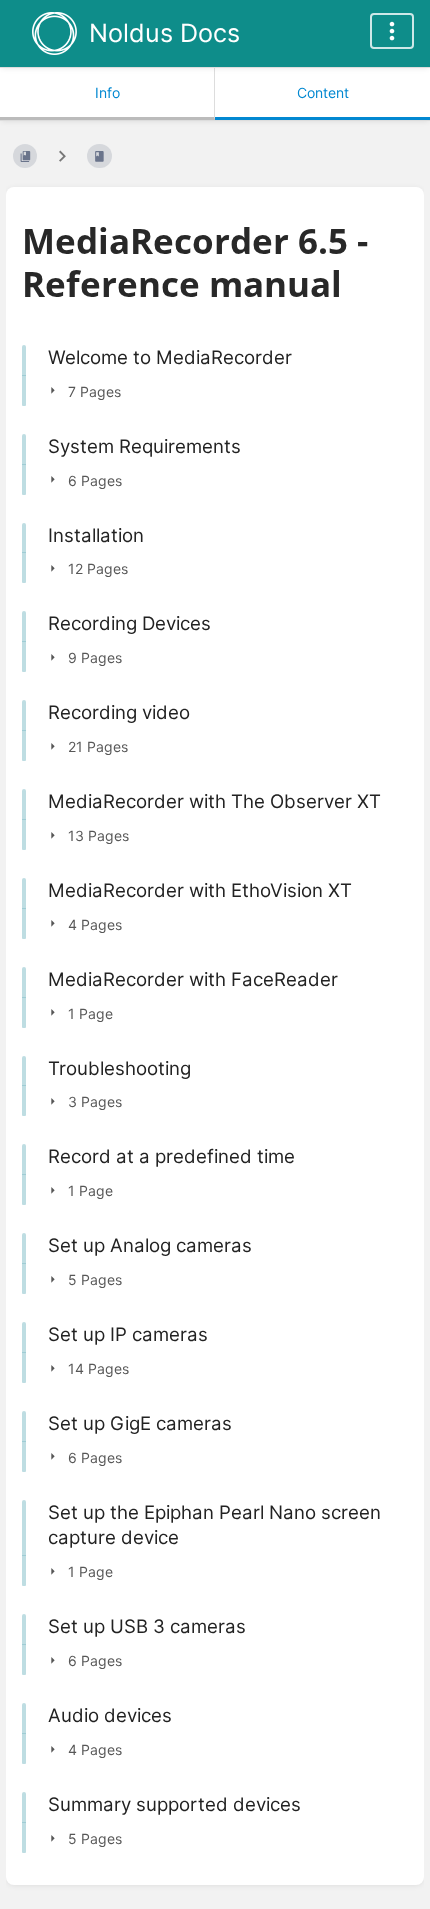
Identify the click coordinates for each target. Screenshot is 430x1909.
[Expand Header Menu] (392, 31)
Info (107, 92)
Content (323, 92)
